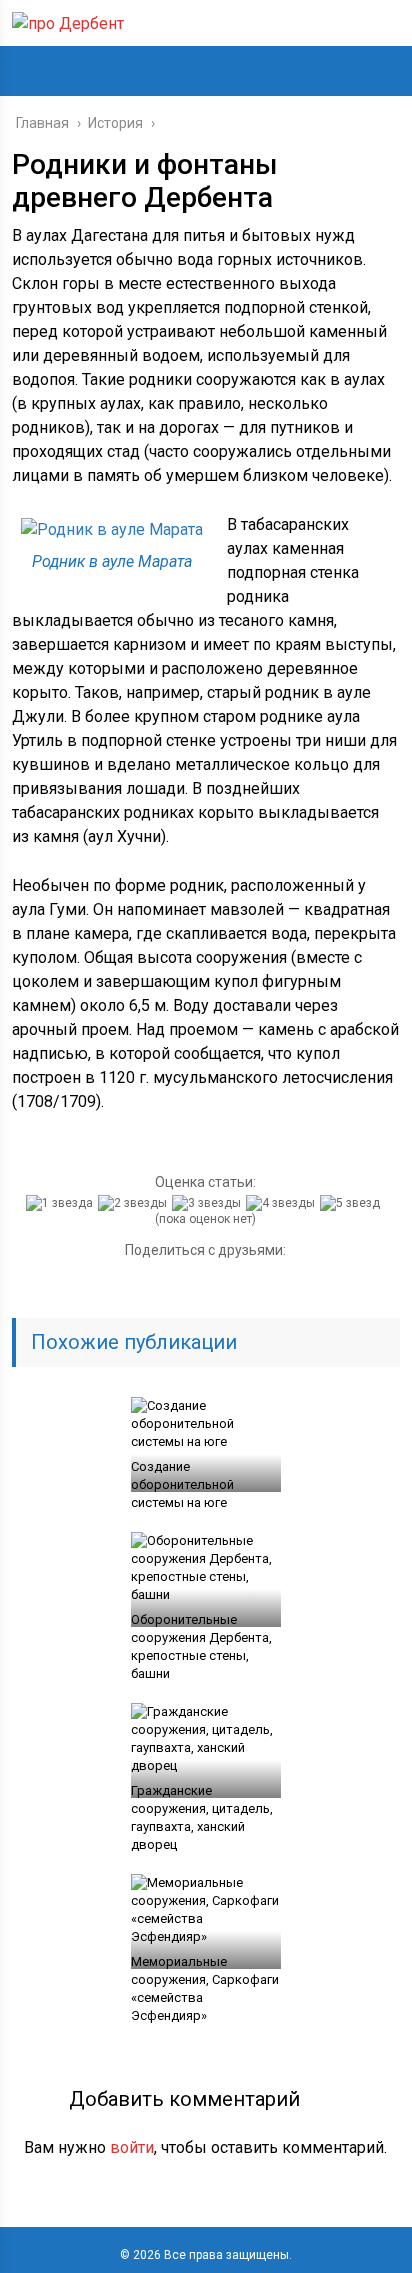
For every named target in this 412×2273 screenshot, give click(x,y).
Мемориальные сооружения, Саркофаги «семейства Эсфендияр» (205, 1988)
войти (132, 2147)
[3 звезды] (209, 1203)
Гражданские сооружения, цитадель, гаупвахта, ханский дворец (202, 1817)
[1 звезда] (62, 1203)
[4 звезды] (283, 1203)
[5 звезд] (352, 1203)
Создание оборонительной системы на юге (182, 1484)
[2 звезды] (135, 1203)
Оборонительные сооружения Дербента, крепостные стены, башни (201, 1646)
